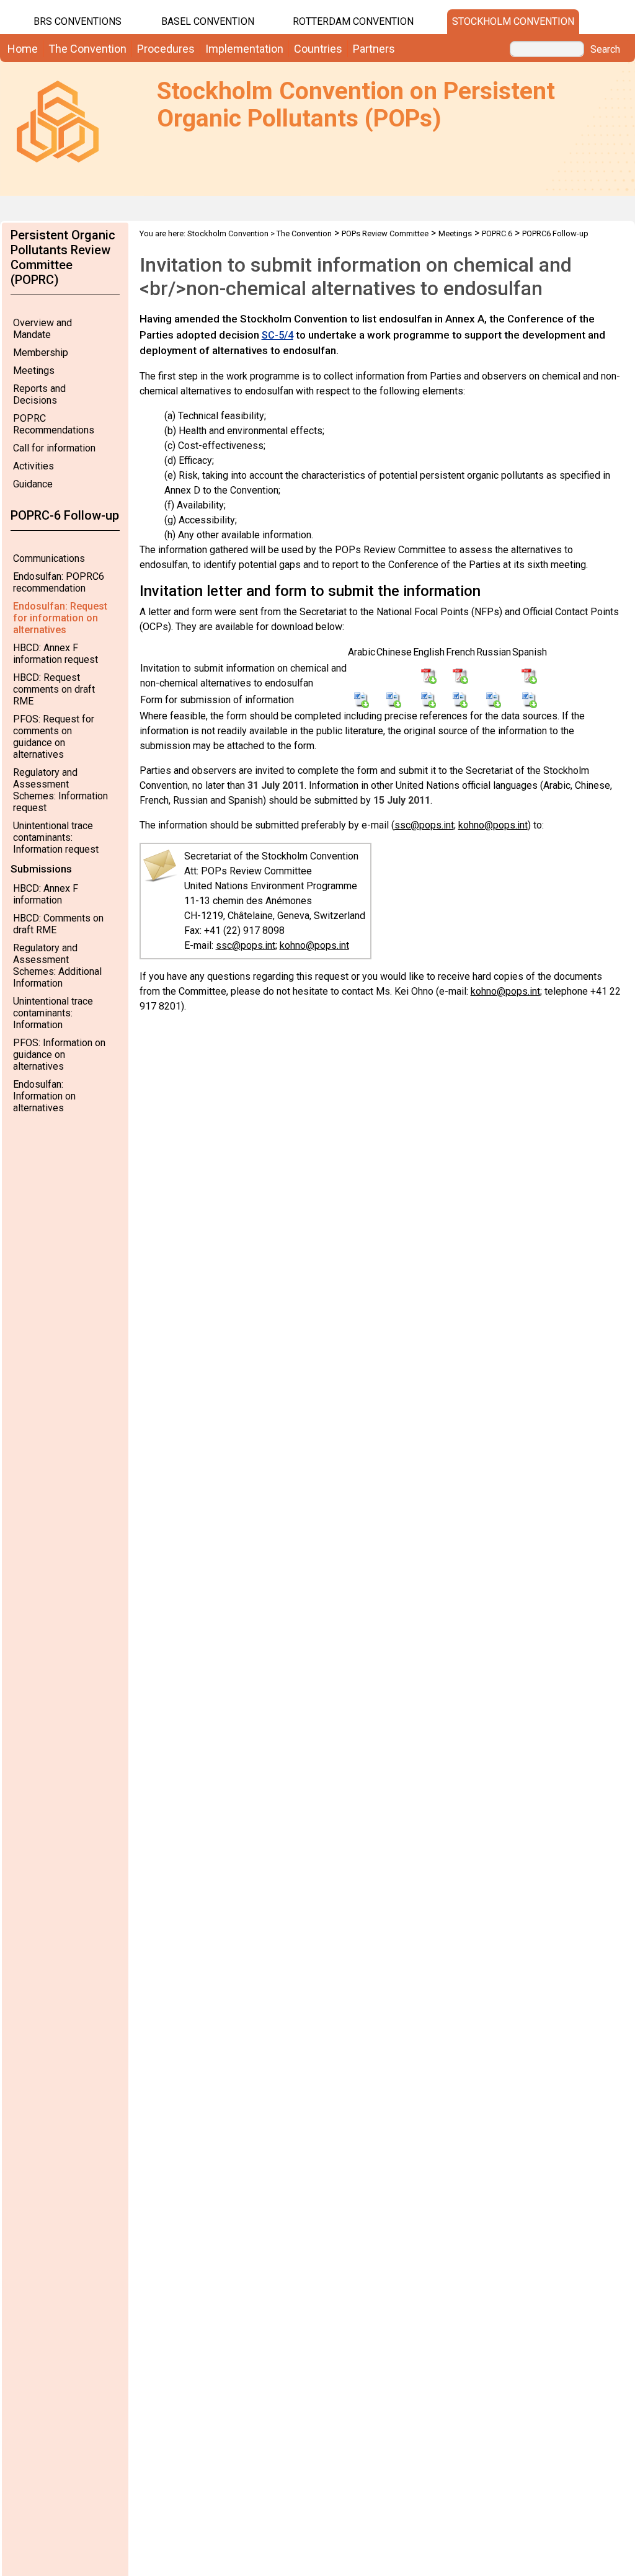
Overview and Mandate (42, 329)
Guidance (33, 484)
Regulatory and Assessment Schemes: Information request (60, 790)
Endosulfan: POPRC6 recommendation (59, 582)
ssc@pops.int (424, 825)
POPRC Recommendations (54, 424)
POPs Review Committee (385, 233)
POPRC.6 (497, 233)
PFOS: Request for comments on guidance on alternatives (54, 737)
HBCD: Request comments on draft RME (54, 689)
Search (605, 50)
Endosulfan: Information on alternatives (44, 1096)
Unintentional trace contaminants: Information (53, 1013)
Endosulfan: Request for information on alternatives (60, 618)
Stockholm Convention (513, 21)
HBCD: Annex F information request (56, 654)
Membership (41, 353)
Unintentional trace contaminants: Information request (56, 837)
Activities (33, 466)
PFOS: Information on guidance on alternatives (59, 1055)
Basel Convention (208, 21)
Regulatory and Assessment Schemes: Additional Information (57, 966)
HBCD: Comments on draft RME (58, 924)
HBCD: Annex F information (46, 894)
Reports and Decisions (39, 394)
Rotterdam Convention (353, 21)
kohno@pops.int (493, 825)
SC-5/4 (278, 335)
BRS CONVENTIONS (78, 21)
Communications (49, 558)
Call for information (54, 448)
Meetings (34, 371)
